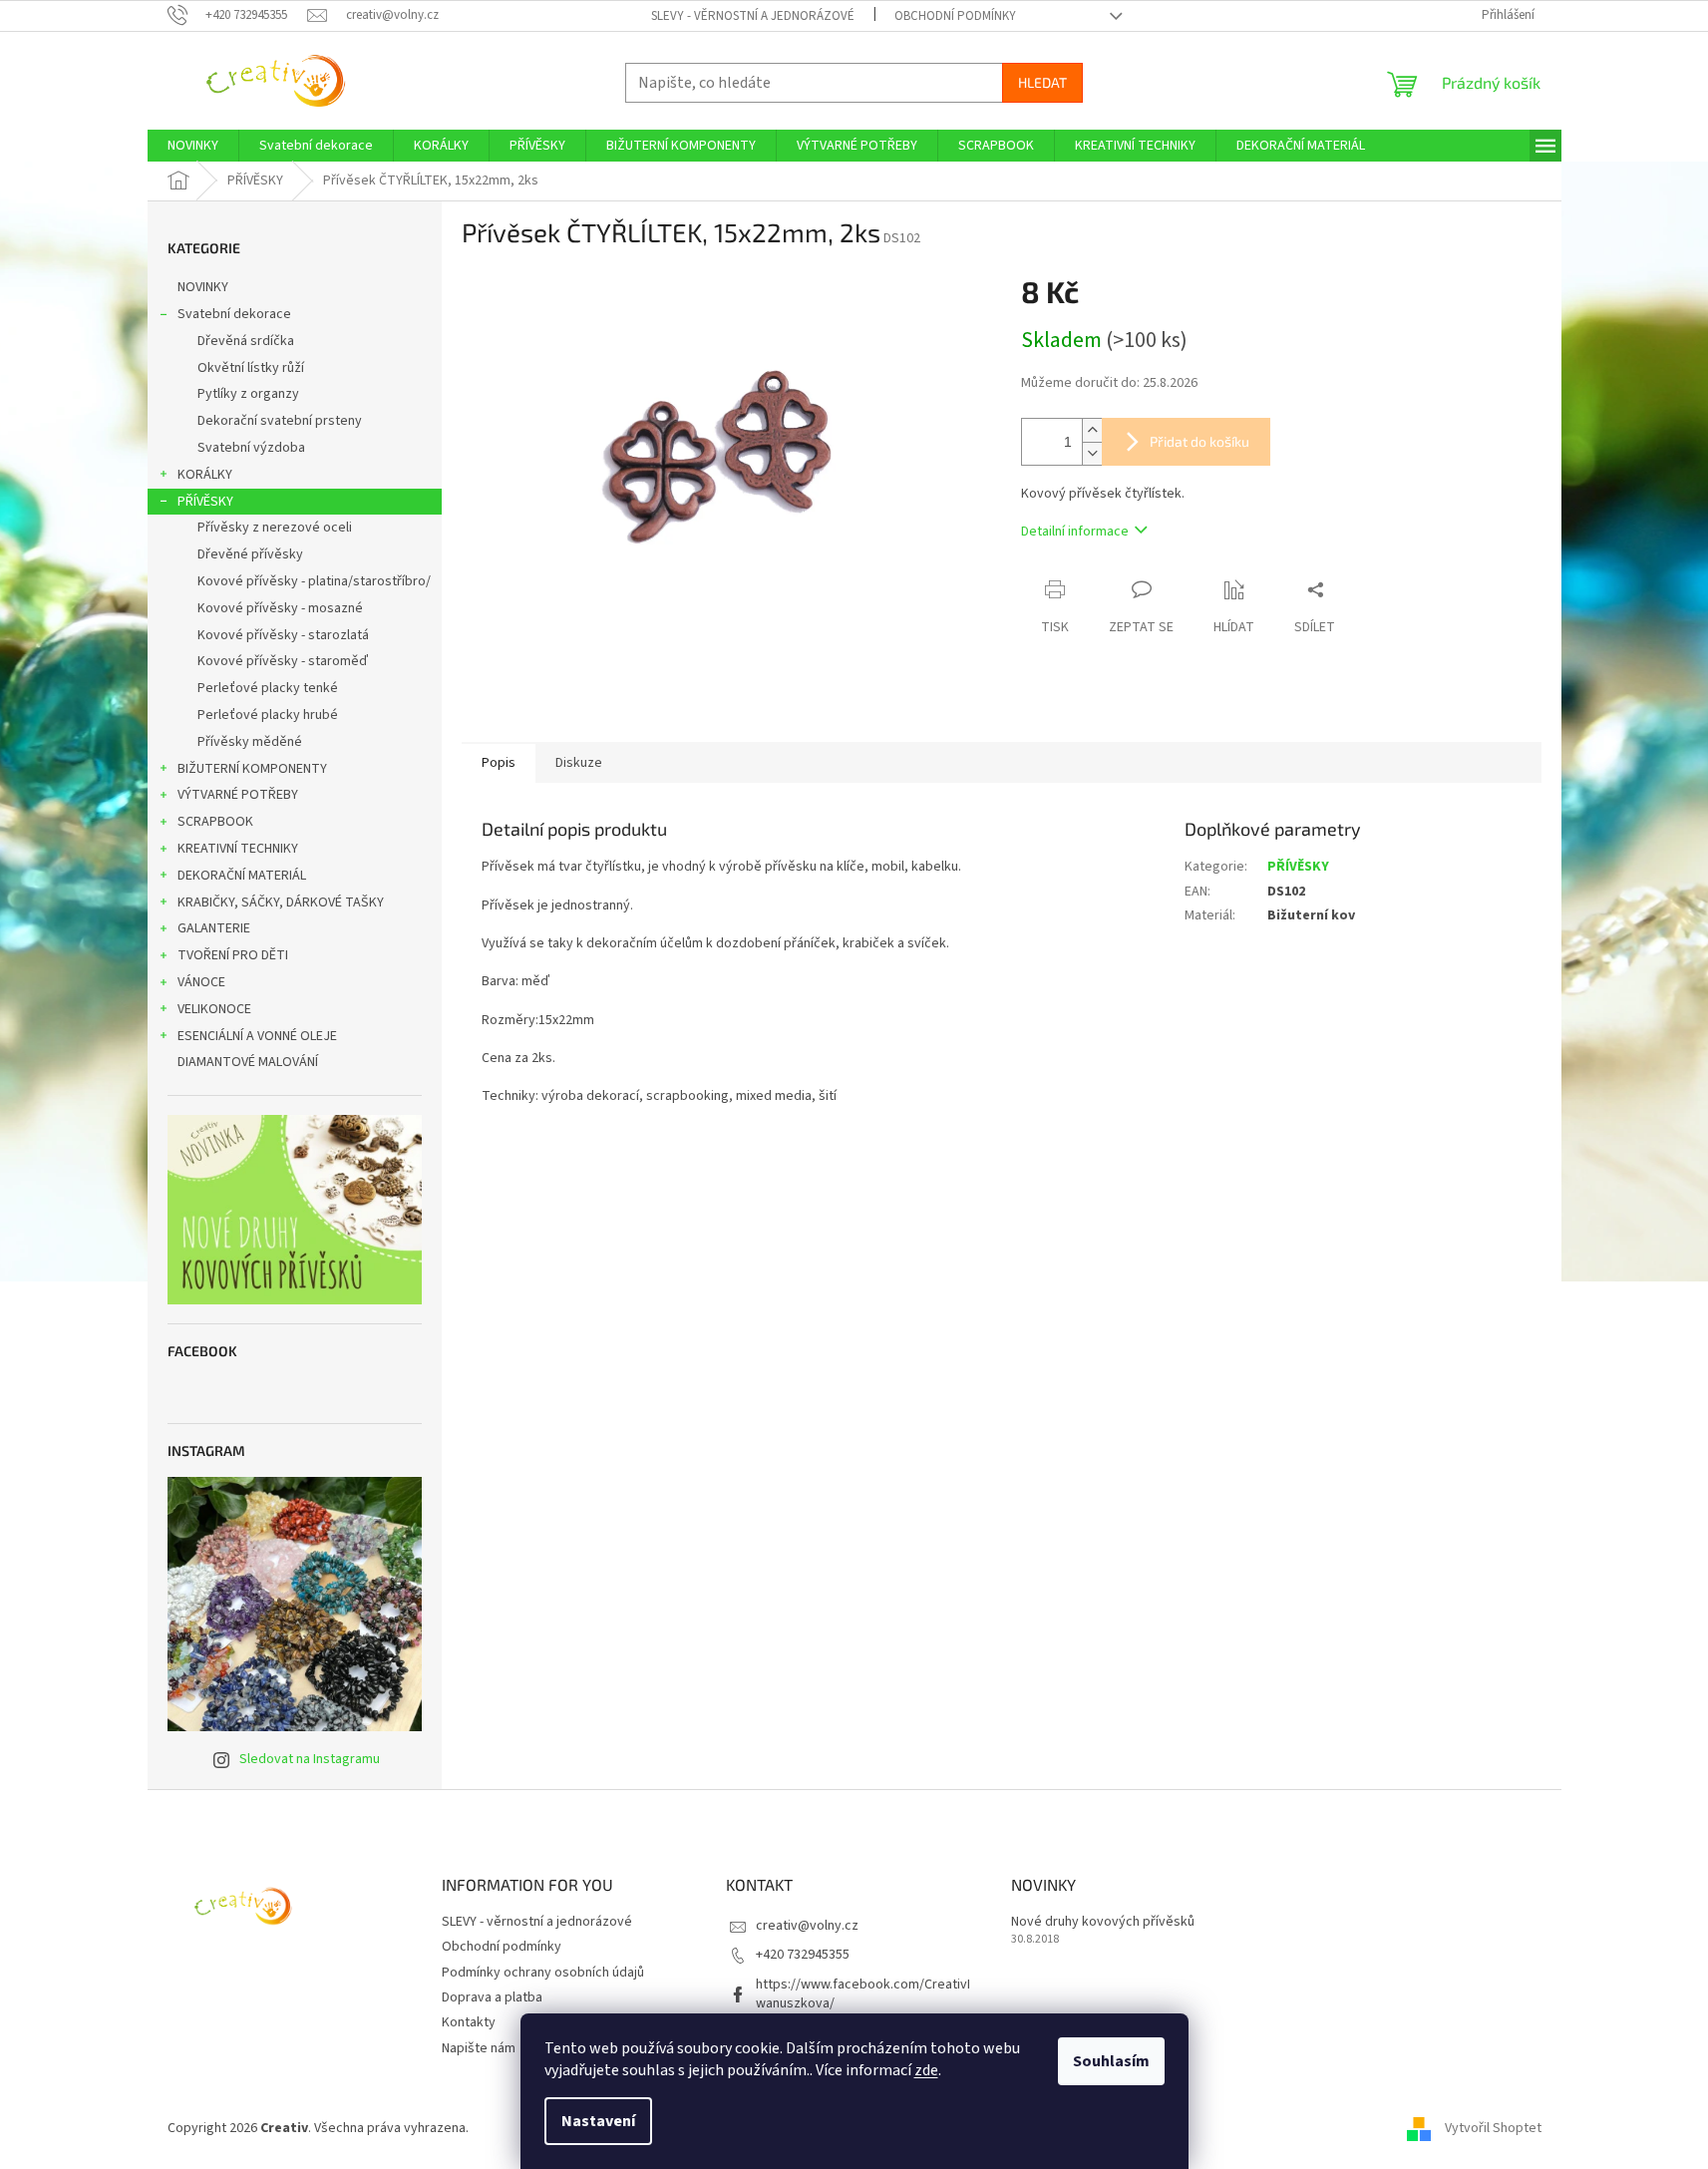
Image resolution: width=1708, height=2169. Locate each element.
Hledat (1042, 82)
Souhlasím (1111, 2061)
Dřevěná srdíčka (246, 341)
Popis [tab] (499, 763)
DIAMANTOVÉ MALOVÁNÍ (248, 1062)
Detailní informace (1075, 532)
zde (926, 2070)
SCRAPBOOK (215, 822)
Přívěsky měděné (250, 742)
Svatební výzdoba (251, 448)
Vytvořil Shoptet (1493, 2128)
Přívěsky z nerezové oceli (275, 528)
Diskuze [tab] (579, 763)
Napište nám (479, 2048)
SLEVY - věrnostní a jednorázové (753, 16)
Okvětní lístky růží (251, 368)
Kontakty (469, 2022)
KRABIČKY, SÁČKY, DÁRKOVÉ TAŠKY (281, 903)
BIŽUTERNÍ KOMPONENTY (252, 769)
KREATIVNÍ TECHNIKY (238, 849)
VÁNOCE (201, 982)
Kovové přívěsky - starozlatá (283, 635)
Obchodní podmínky (955, 16)
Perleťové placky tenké (268, 688)
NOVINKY (203, 287)
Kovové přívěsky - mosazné (280, 608)
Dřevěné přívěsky (250, 554)
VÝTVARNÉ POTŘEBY (238, 795)
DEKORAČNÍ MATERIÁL (242, 876)
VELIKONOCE (214, 1009)
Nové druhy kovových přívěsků (1103, 1922)
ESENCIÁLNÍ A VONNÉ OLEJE (257, 1036)
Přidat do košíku (1199, 441)
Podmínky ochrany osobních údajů (543, 1973)
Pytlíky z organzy (248, 394)
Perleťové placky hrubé (268, 715)
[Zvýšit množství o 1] (1092, 430)
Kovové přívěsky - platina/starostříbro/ (314, 581)
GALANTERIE (214, 928)
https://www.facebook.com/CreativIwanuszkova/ (863, 1994)
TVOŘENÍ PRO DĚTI (233, 955)
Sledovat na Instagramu (310, 1759)
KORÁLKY (205, 475)
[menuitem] (193, 146)
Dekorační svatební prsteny (280, 421)
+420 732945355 (803, 1955)
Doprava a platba (492, 1997)
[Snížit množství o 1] (1092, 453)
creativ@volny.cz (807, 1926)
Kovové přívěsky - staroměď (283, 661)
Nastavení (598, 2121)
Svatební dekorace (234, 314)
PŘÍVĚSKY (205, 502)
